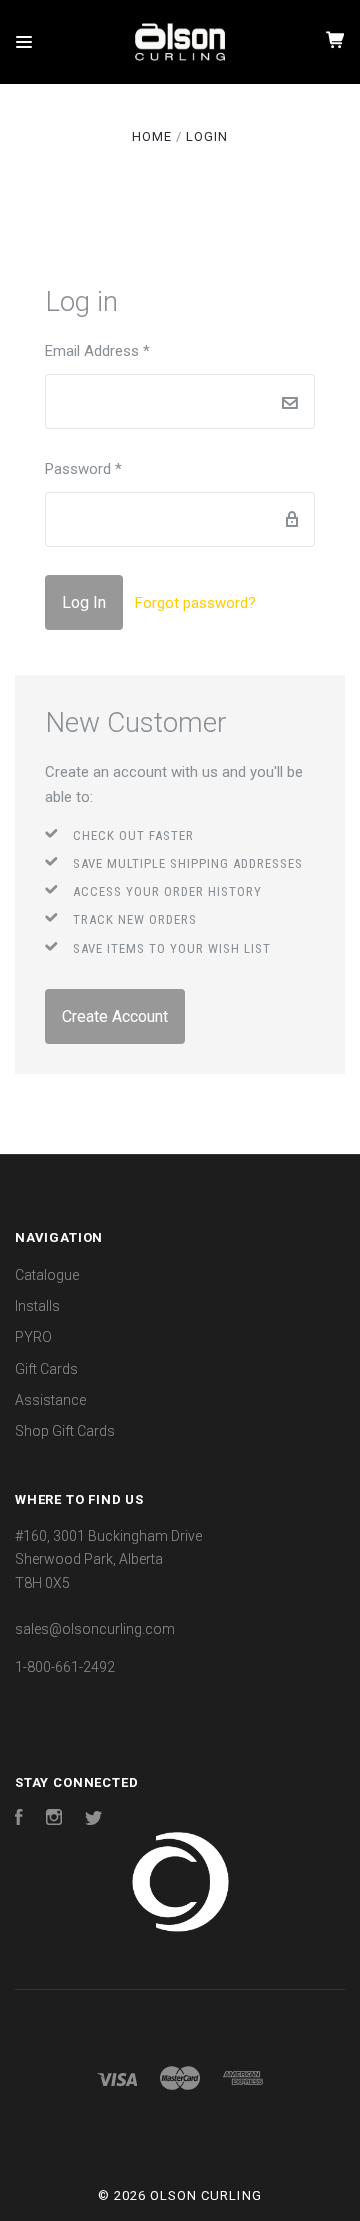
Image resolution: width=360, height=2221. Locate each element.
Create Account (115, 1016)
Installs (37, 1306)
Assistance (50, 1400)
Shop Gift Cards (65, 1431)
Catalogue (47, 1275)
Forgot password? (195, 603)
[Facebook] (19, 1820)
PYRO (33, 1337)
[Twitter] (94, 1820)
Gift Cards (46, 1369)
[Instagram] (54, 1820)
